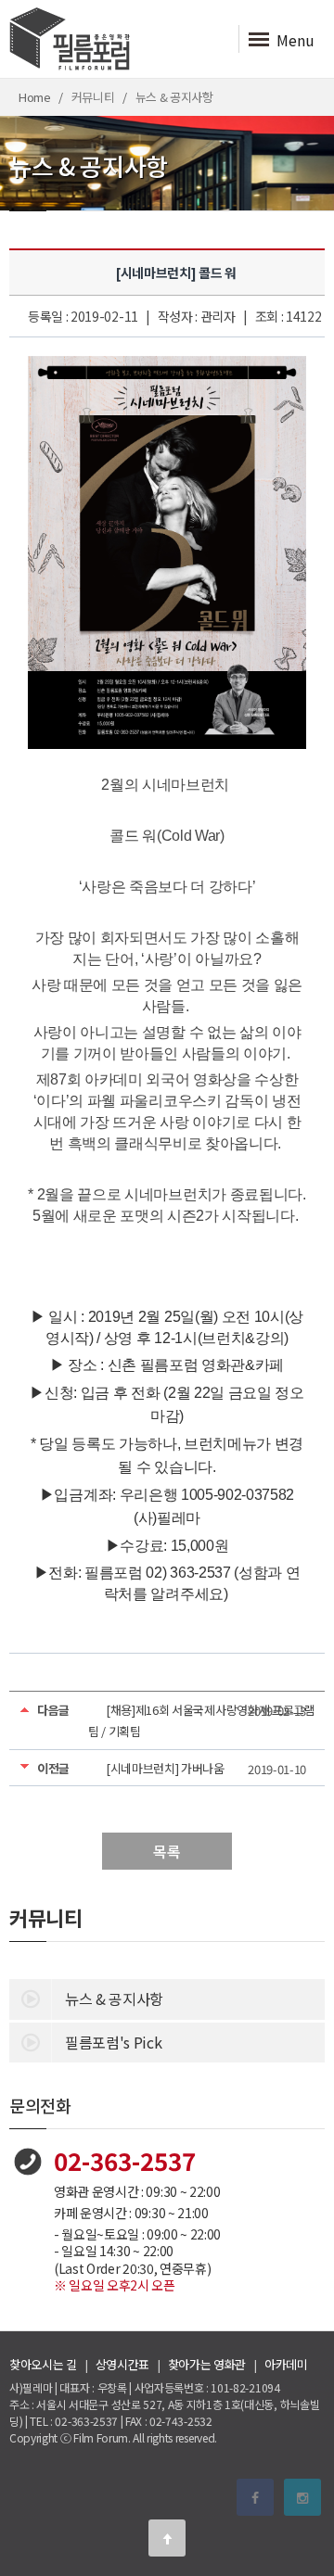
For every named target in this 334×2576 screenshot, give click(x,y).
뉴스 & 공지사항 (114, 1999)
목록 (167, 1851)
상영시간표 (122, 2364)
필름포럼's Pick (113, 2042)
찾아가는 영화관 (207, 2364)
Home (35, 97)
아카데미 (286, 2364)
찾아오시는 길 (43, 2364)
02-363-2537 (125, 2160)
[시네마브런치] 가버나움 (165, 1768)
